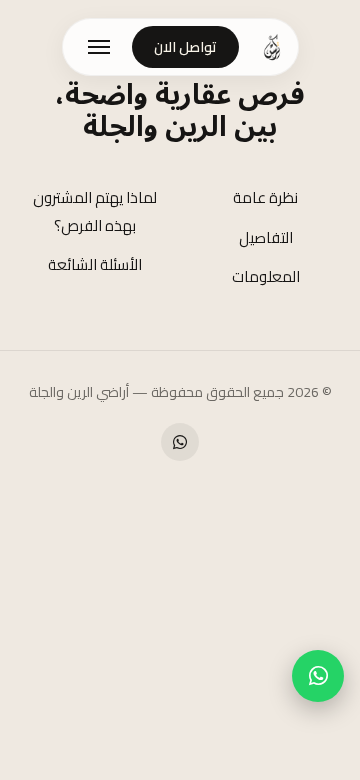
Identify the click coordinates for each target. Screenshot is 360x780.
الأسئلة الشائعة (95, 264)
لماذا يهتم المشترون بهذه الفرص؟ (95, 211)
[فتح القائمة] (99, 47)
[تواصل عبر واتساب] (318, 676)
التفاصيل (266, 237)
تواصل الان (185, 47)
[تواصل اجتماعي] (180, 442)
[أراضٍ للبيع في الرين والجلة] (272, 47)
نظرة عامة (265, 197)
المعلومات (266, 276)
